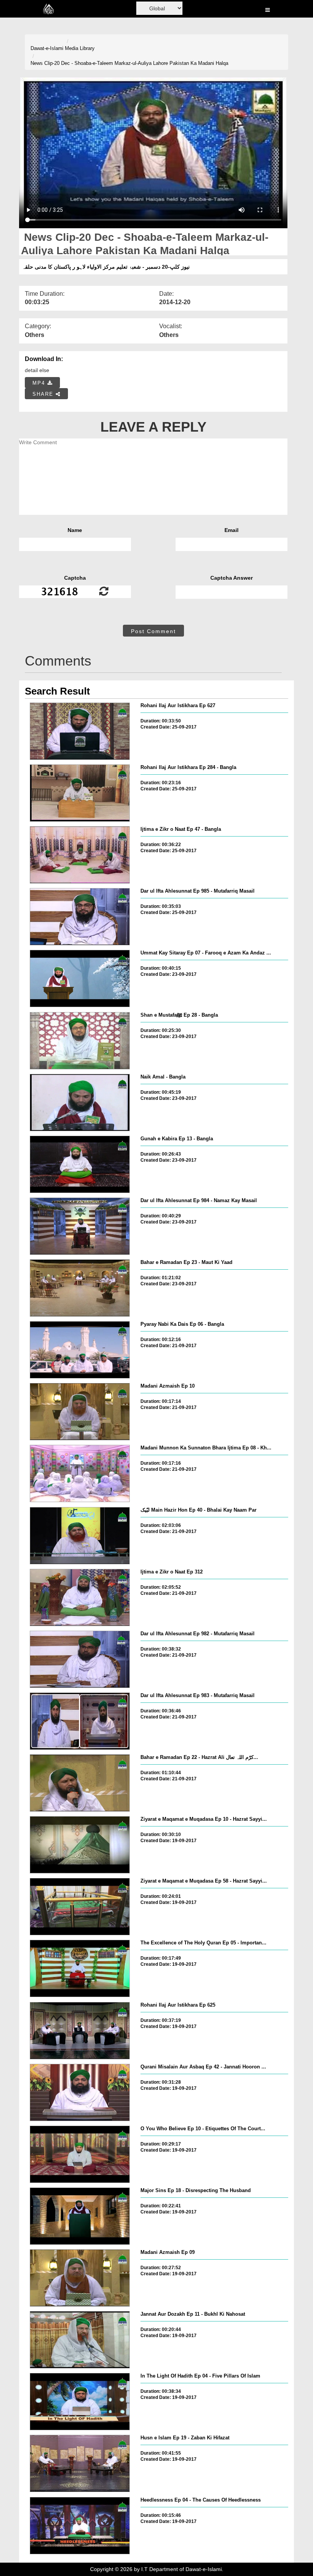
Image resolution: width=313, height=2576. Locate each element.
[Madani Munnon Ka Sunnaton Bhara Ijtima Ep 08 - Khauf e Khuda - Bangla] (80, 1473)
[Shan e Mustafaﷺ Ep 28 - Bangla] (80, 1041)
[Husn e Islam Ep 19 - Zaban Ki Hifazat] (80, 2463)
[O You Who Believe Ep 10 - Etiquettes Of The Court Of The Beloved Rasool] (80, 2154)
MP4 (40, 383)
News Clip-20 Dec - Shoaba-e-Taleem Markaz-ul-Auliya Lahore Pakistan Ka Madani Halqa (129, 63)
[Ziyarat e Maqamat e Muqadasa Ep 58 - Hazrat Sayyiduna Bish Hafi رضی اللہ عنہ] (80, 1907)
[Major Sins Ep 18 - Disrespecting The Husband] (80, 2216)
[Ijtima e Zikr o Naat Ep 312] (80, 1598)
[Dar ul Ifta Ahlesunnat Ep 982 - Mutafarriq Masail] (80, 1659)
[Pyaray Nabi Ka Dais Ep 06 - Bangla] (80, 1350)
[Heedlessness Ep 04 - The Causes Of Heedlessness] (80, 2526)
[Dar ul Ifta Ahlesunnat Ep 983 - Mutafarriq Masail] (80, 1721)
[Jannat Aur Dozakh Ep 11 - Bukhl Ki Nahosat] (80, 2340)
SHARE (44, 394)
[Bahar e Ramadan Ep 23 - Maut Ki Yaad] (80, 1288)
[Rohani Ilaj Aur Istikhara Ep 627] (80, 731)
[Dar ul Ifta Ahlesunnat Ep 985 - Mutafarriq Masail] (80, 917)
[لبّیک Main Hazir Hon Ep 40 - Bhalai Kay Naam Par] (80, 1536)
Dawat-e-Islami (47, 48)
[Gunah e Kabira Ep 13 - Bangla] (80, 1164)
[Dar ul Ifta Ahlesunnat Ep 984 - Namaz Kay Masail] (80, 1226)
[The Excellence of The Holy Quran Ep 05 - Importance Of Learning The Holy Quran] (80, 1968)
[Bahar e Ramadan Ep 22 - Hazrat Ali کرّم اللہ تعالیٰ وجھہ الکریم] (80, 1783)
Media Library (80, 48)
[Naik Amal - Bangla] (80, 1103)
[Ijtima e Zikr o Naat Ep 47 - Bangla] (80, 855)
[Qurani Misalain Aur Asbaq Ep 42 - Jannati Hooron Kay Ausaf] (80, 2092)
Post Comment (153, 631)
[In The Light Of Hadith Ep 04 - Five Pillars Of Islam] (80, 2402)
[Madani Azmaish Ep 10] (80, 1412)
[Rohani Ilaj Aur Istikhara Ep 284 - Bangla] (80, 793)
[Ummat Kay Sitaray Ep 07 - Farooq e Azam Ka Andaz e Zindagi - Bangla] (80, 978)
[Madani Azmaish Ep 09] (80, 2278)
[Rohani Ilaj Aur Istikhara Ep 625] (80, 2031)
